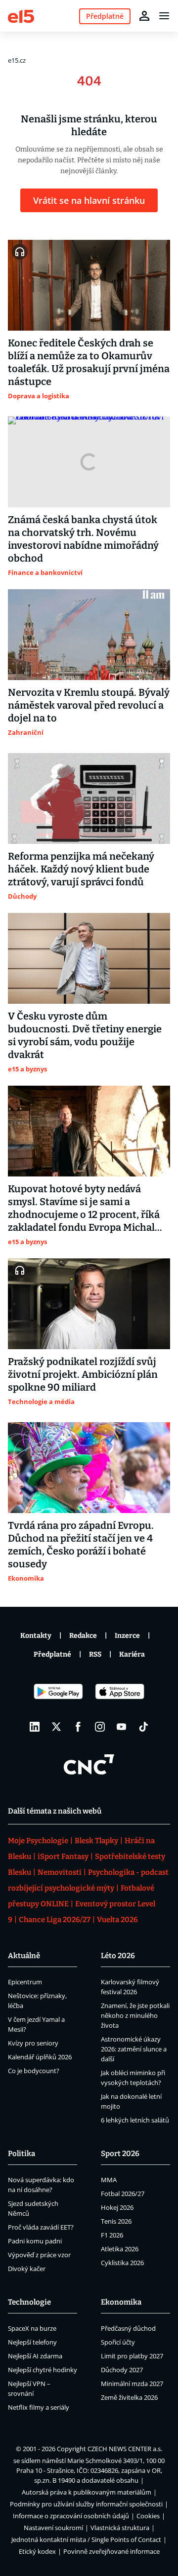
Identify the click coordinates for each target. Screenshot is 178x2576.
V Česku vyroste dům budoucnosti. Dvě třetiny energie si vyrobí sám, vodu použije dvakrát (85, 1035)
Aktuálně (24, 1956)
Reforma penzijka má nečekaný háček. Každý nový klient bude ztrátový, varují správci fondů (81, 869)
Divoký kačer (27, 2269)
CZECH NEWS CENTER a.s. (125, 2449)
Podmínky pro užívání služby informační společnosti (86, 2504)
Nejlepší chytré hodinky (43, 2370)
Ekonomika (121, 2302)
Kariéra (132, 1654)
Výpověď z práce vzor (39, 2255)
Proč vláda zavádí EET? (41, 2227)
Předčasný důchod (128, 2328)
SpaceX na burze (32, 2328)
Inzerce (127, 1636)
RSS (95, 1654)
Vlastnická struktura (120, 2528)
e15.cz (17, 60)
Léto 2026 (118, 1956)
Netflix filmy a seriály (39, 2407)
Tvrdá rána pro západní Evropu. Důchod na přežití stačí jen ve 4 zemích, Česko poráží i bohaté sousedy (81, 1545)
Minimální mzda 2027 (132, 2384)
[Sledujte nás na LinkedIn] (35, 1727)
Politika (22, 2154)
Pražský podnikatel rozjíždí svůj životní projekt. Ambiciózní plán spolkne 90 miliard (83, 1374)
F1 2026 (112, 2235)
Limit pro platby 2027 (132, 2356)
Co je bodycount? (34, 2071)
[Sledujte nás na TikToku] (143, 1727)
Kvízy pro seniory (33, 2043)
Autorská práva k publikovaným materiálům (87, 2492)
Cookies (148, 2516)
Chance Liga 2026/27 (55, 1920)
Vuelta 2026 (117, 1920)
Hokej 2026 (117, 2207)
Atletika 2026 (120, 2249)
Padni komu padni (35, 2241)
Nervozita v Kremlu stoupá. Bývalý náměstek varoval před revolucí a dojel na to (89, 705)
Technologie (29, 2302)
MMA (109, 2180)
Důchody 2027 (122, 2370)
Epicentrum (25, 1982)
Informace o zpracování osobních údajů (71, 2516)
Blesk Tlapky (96, 1841)
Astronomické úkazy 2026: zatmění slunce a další (134, 2049)
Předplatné (52, 1654)
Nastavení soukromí (53, 2528)
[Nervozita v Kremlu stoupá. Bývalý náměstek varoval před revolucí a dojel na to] (89, 635)
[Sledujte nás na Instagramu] (100, 1727)
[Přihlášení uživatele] (144, 16)
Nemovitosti (60, 1872)
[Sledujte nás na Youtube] (122, 1727)
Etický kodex (37, 2551)
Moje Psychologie (38, 1841)
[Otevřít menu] (164, 16)
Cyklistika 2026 (122, 2263)
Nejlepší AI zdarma (35, 2356)
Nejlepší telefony (32, 2342)
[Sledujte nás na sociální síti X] (56, 1727)
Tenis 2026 (116, 2221)
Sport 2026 (120, 2154)
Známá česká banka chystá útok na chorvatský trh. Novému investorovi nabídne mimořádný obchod (83, 539)
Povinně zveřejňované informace (111, 2551)
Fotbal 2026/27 (123, 2194)
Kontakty (36, 1636)
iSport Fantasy (63, 1856)
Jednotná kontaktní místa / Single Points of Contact (86, 2539)
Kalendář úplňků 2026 (40, 2057)
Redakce (83, 1636)
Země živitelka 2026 (129, 2397)
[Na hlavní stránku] (21, 16)
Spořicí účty (118, 2342)
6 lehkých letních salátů (135, 2120)
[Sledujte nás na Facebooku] (78, 1727)
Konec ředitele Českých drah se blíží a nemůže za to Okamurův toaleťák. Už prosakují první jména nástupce (89, 362)
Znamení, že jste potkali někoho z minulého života (135, 2015)
